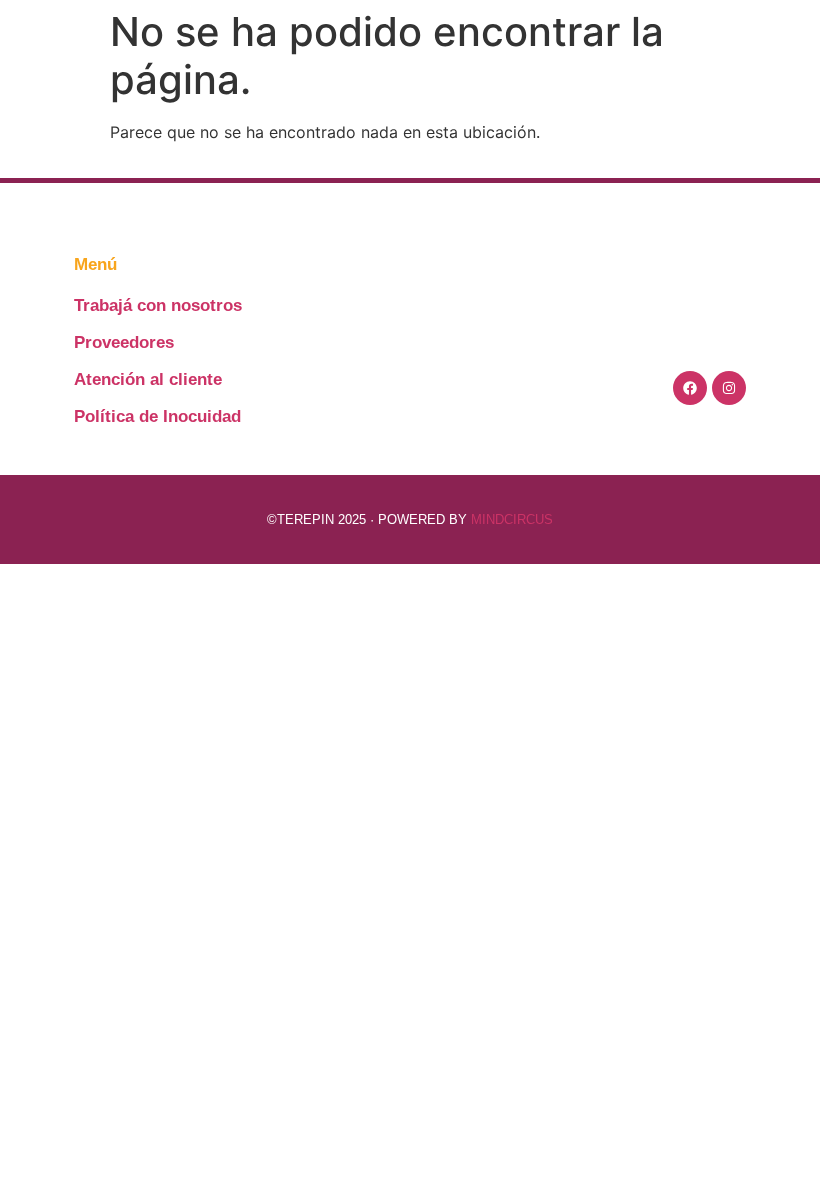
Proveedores (124, 342)
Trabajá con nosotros (158, 305)
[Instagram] (729, 388)
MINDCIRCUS (512, 519)
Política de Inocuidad (157, 416)
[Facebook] (690, 388)
